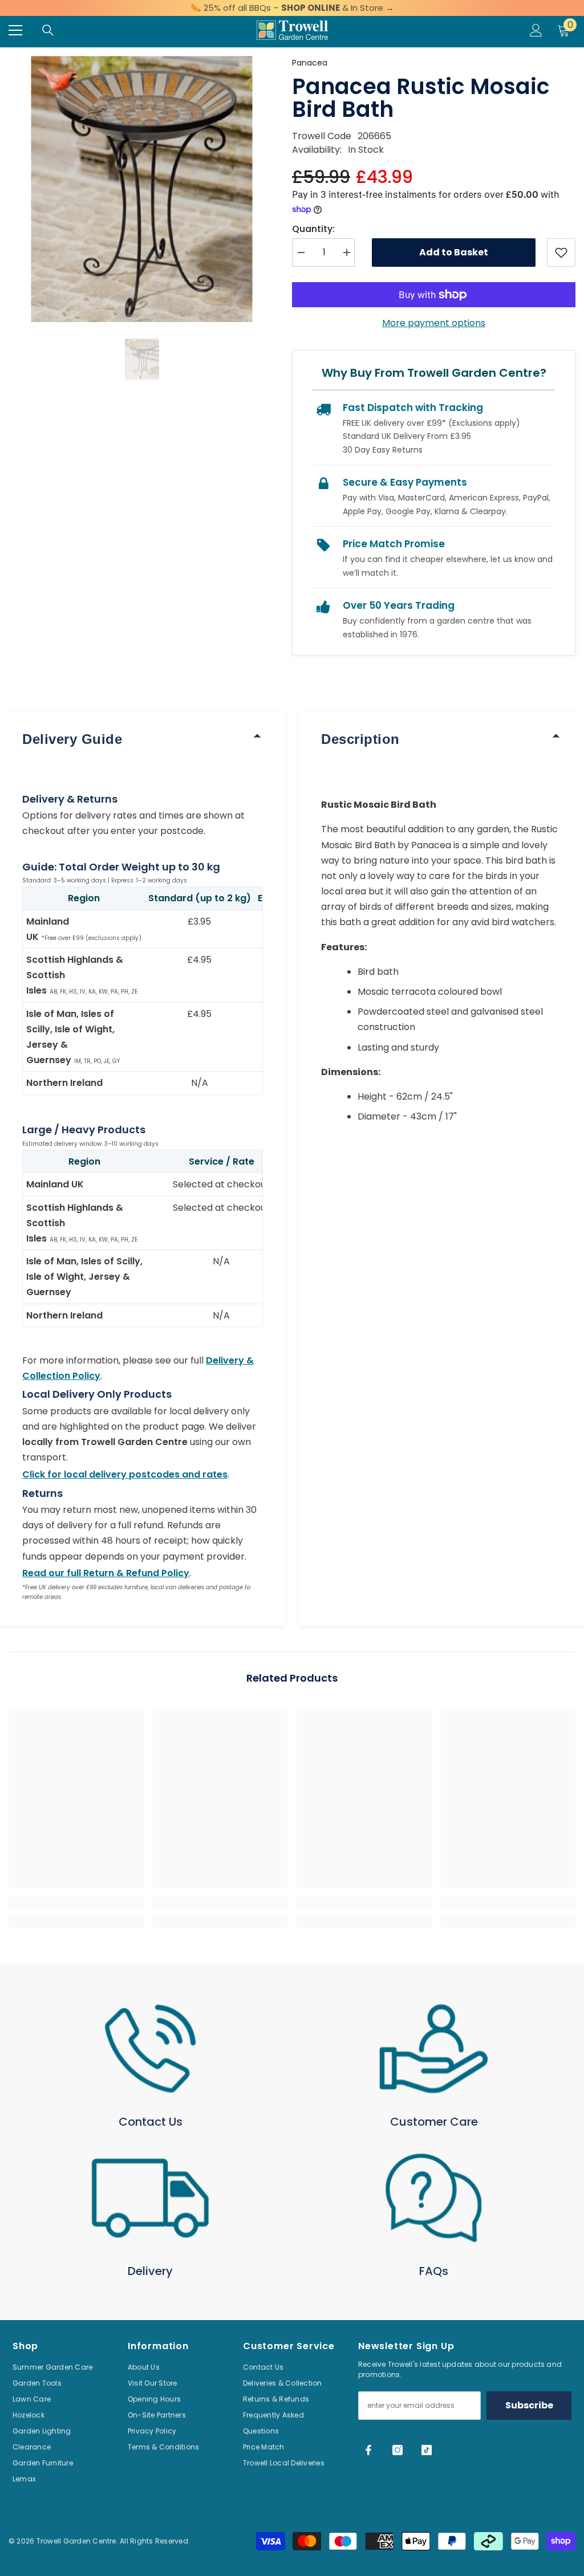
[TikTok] (427, 2450)
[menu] (15, 30)
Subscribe (529, 2405)
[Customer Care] (434, 2049)
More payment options (434, 323)
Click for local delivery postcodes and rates (125, 1474)
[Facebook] (368, 2450)
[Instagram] (398, 2450)
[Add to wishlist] (561, 253)
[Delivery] (150, 2198)
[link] (76, 1903)
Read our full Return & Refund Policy (106, 1573)
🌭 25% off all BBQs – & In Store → (292, 8)
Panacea (310, 63)
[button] (142, 359)
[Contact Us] (150, 2049)
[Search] (48, 30)
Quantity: (313, 229)
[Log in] (536, 30)
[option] (142, 189)
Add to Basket (454, 252)
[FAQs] (434, 2198)
